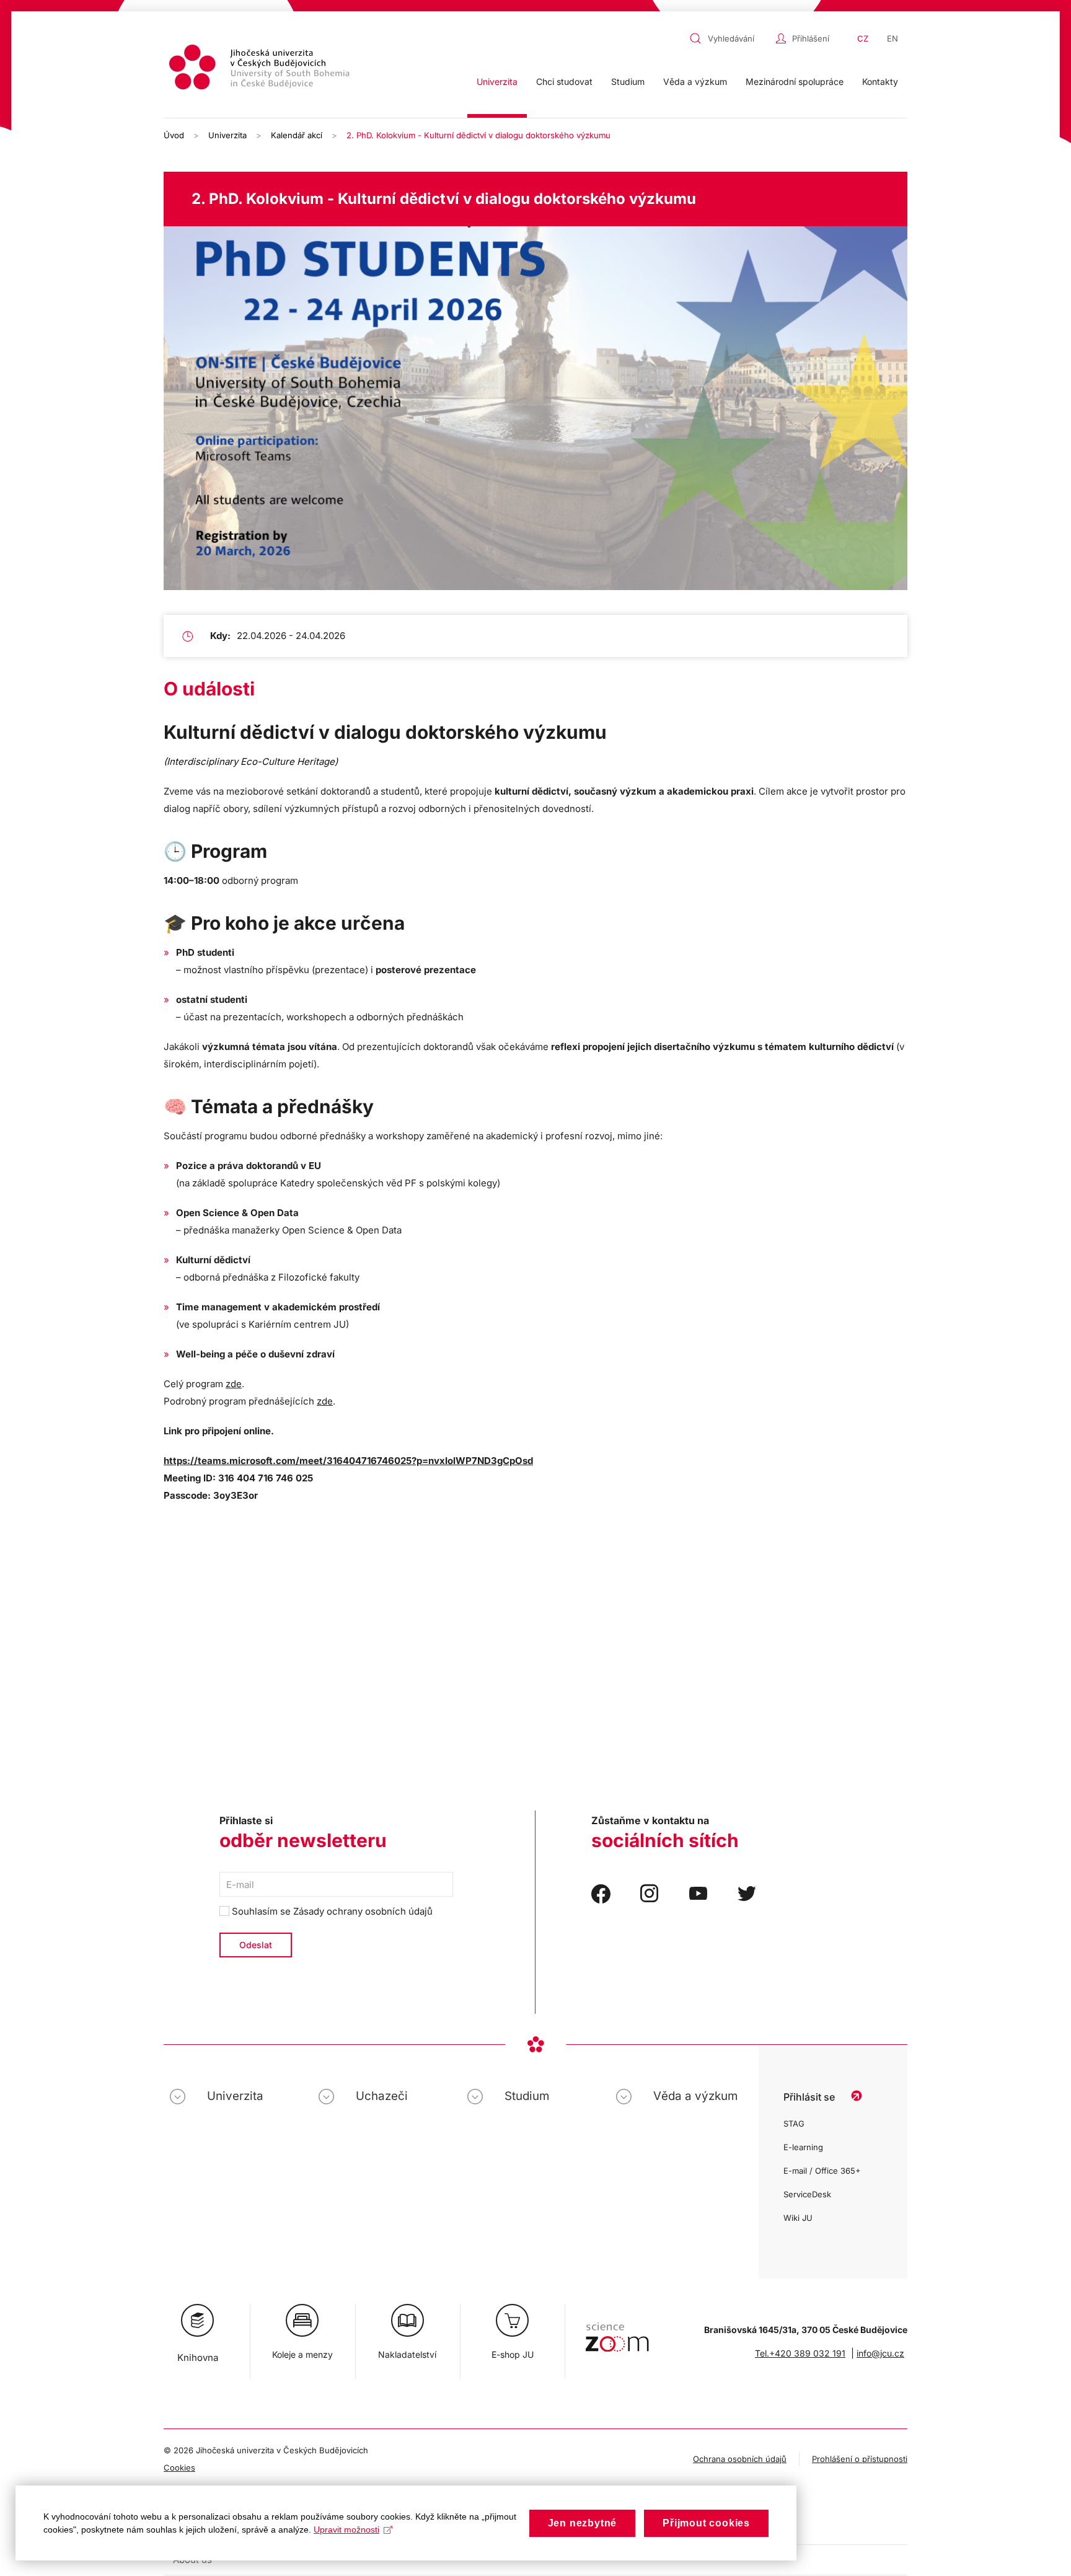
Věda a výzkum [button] (695, 82)
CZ (863, 38)
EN (892, 38)
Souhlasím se (331, 1911)
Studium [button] (628, 82)
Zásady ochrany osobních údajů (363, 1911)
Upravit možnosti (346, 2530)
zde (234, 1384)
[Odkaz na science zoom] (617, 2331)
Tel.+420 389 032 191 (800, 2353)
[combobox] (729, 38)
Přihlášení (811, 38)
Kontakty (880, 82)
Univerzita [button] (497, 82)
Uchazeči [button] (382, 2096)
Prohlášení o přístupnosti (860, 2459)
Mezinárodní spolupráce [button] (795, 82)
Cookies (179, 2468)
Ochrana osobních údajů (740, 2459)
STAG (794, 2124)
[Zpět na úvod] (261, 69)
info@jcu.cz (880, 2353)
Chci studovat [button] (564, 82)
